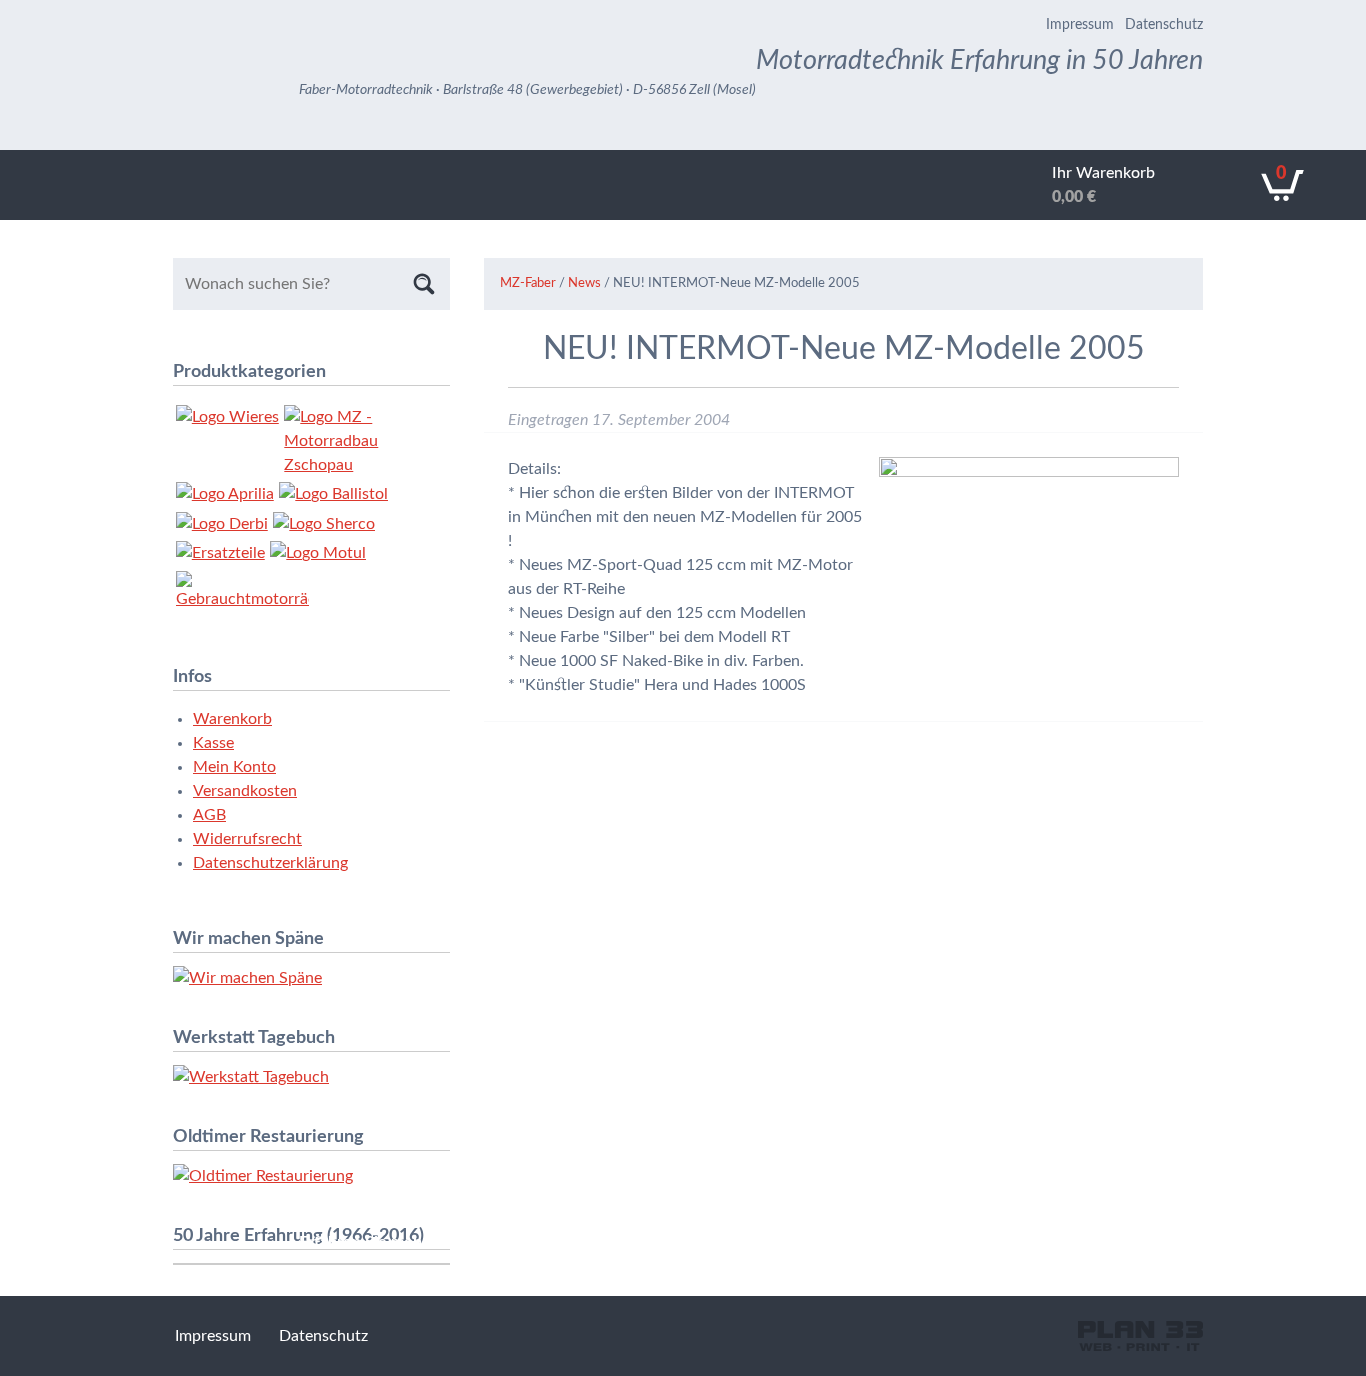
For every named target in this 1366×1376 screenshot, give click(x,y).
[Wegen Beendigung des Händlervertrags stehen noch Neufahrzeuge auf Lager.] (324, 524)
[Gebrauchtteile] (220, 553)
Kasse (213, 743)
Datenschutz (1164, 25)
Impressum (1080, 25)
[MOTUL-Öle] (318, 553)
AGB (209, 815)
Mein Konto (234, 767)
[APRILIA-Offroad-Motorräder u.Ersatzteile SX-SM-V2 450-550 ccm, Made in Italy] (225, 494)
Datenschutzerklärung (270, 863)
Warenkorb (232, 719)
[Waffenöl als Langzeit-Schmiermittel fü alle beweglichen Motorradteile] (333, 494)
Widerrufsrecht (247, 839)
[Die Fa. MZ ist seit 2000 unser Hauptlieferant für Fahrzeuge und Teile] (350, 441)
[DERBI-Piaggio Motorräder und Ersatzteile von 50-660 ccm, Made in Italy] (222, 524)
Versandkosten (245, 791)
